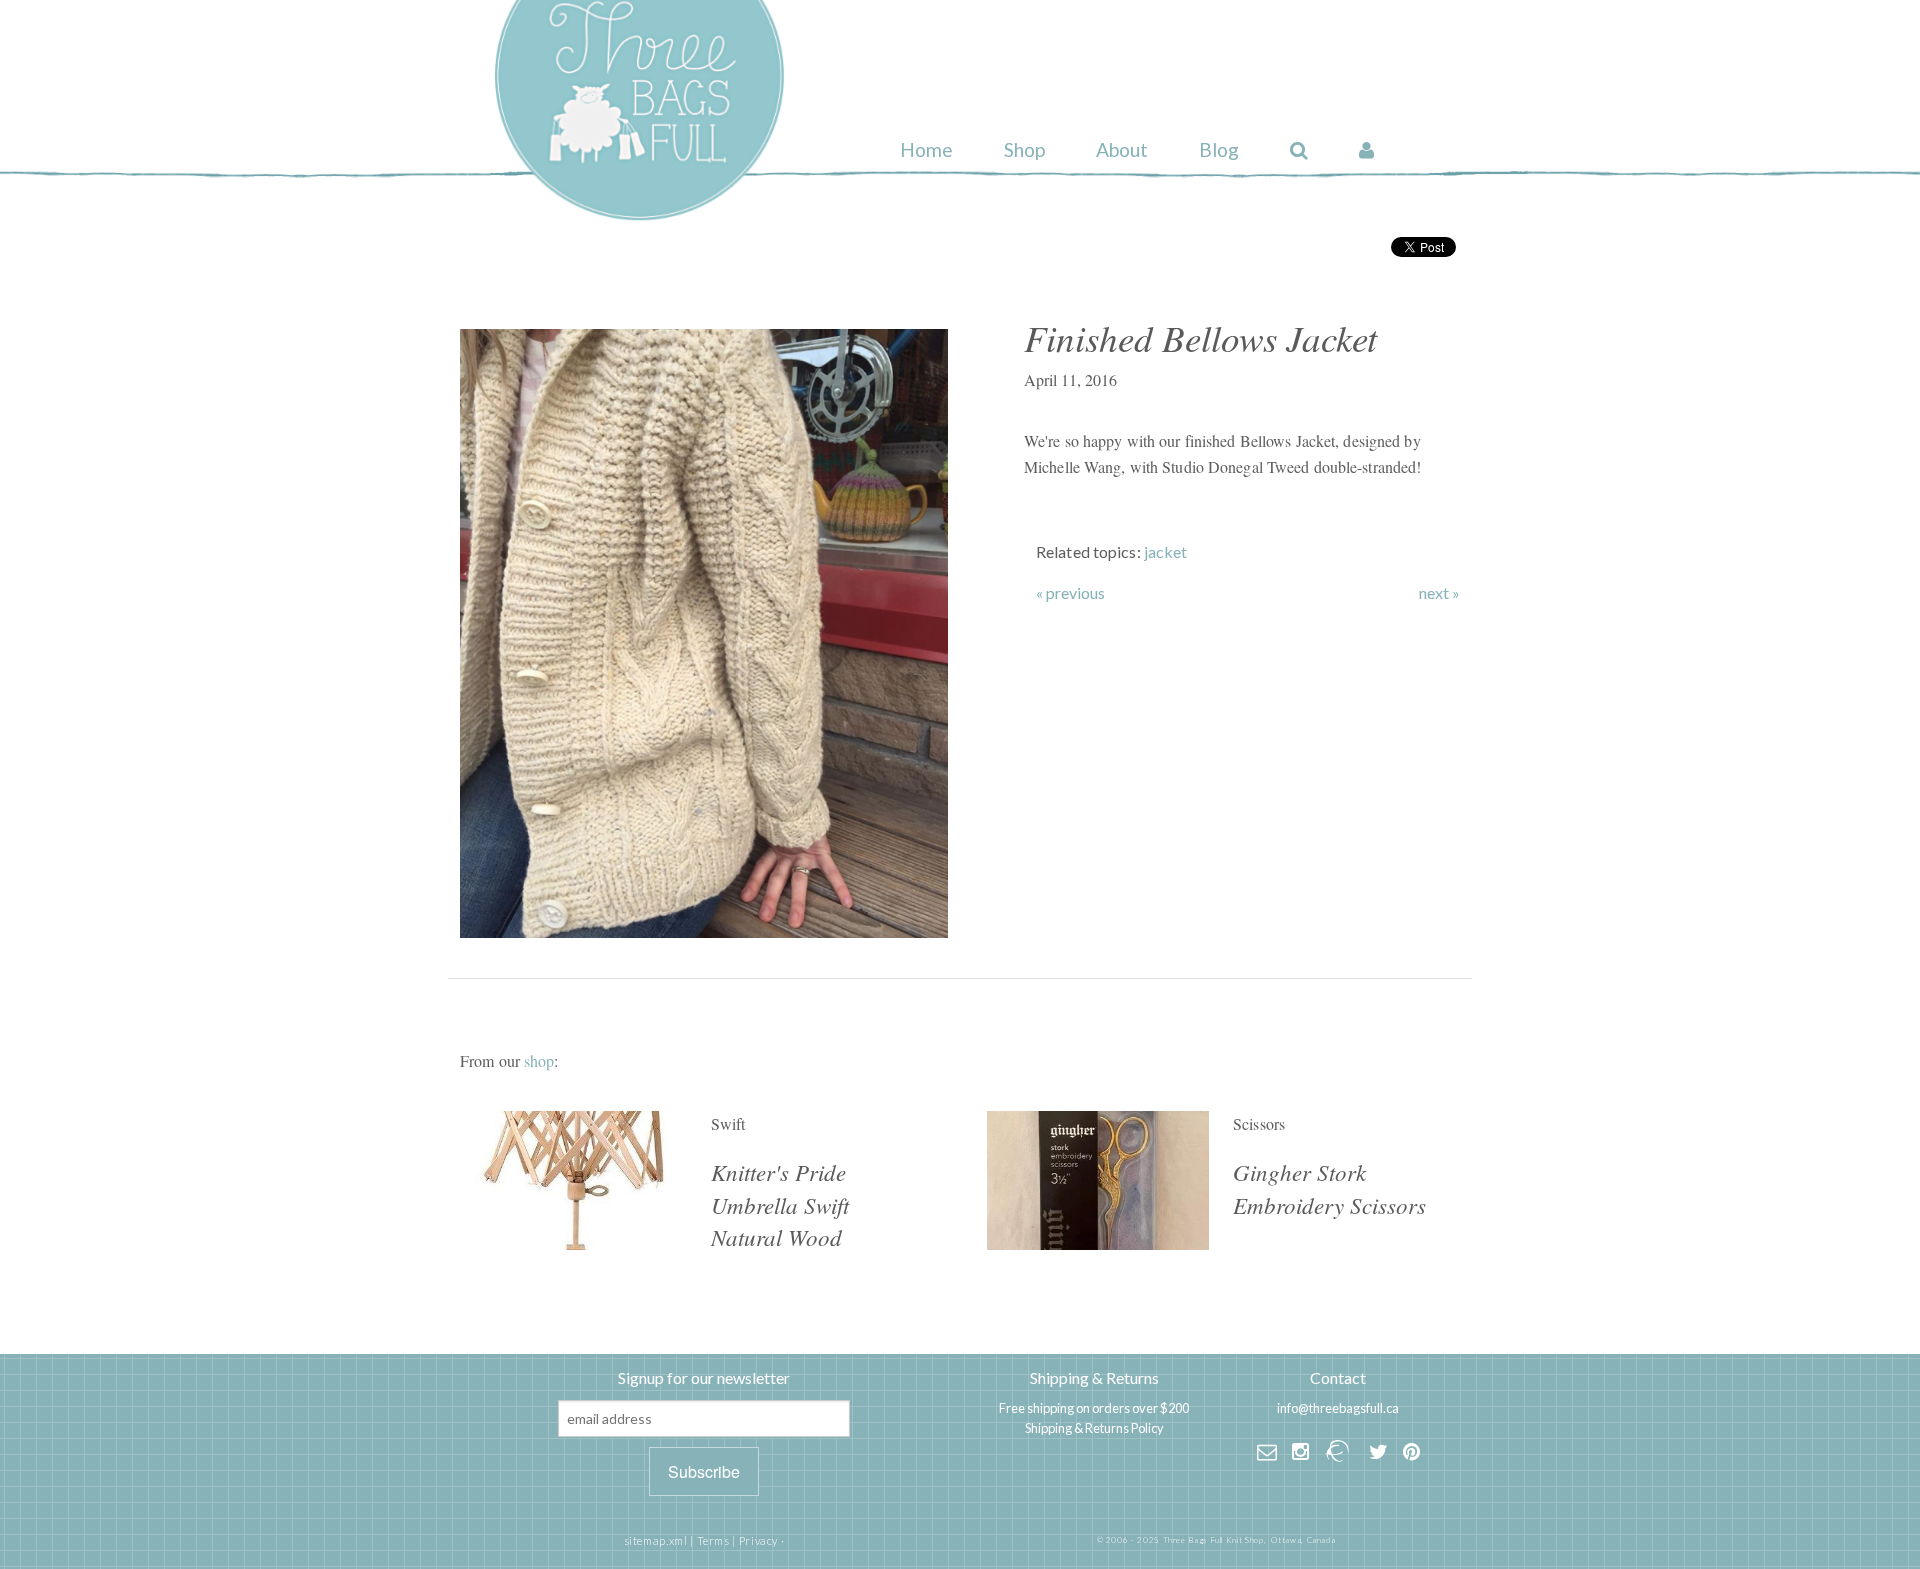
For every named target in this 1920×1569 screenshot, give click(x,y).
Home (926, 149)
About (1122, 149)
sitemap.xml (656, 1540)
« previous (1070, 593)
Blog (1219, 149)
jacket (1166, 551)
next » (1439, 593)
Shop (1024, 149)
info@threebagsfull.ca (1338, 1408)
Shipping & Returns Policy (1094, 1428)
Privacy (758, 1540)
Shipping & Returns (1094, 1377)
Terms (713, 1540)
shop (539, 1060)
